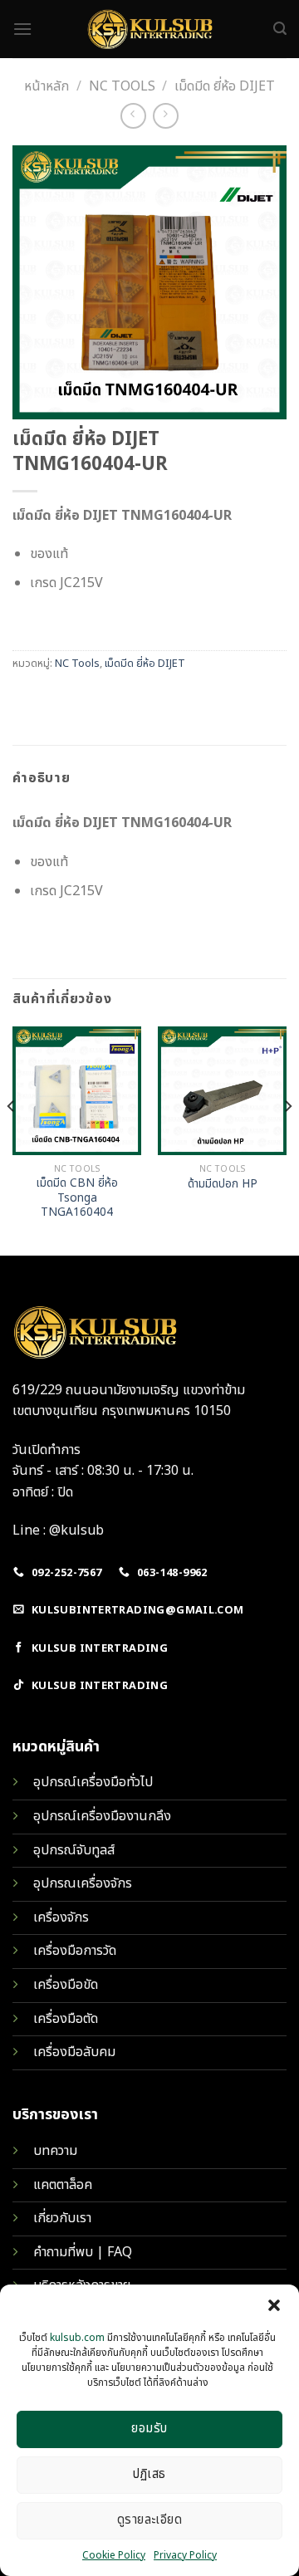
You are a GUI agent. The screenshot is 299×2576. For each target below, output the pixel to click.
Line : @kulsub (58, 1530)
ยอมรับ (149, 2429)
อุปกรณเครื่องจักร (83, 1883)
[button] (274, 2305)
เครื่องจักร (61, 1917)
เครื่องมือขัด (66, 1985)
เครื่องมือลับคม (74, 2052)
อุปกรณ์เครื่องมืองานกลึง (102, 1816)
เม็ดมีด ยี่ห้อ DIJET (225, 86)
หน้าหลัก (47, 86)
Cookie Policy (114, 2555)
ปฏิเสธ (149, 2474)
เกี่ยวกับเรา (62, 2218)
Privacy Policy (185, 2555)
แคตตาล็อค (63, 2185)
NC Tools (122, 86)
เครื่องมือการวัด (75, 1951)
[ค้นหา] (280, 29)
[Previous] (12, 1139)
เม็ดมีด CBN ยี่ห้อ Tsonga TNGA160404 (77, 1199)
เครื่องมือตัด (66, 2019)
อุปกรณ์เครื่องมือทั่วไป (93, 1782)
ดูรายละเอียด (150, 2520)
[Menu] (22, 29)
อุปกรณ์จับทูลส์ (74, 1850)
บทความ (55, 2151)
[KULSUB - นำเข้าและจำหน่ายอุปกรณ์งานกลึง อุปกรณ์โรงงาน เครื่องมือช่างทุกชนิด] (149, 29)
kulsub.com (77, 2338)
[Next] (287, 1139)
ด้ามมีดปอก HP (223, 1185)
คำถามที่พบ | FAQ (83, 2252)
